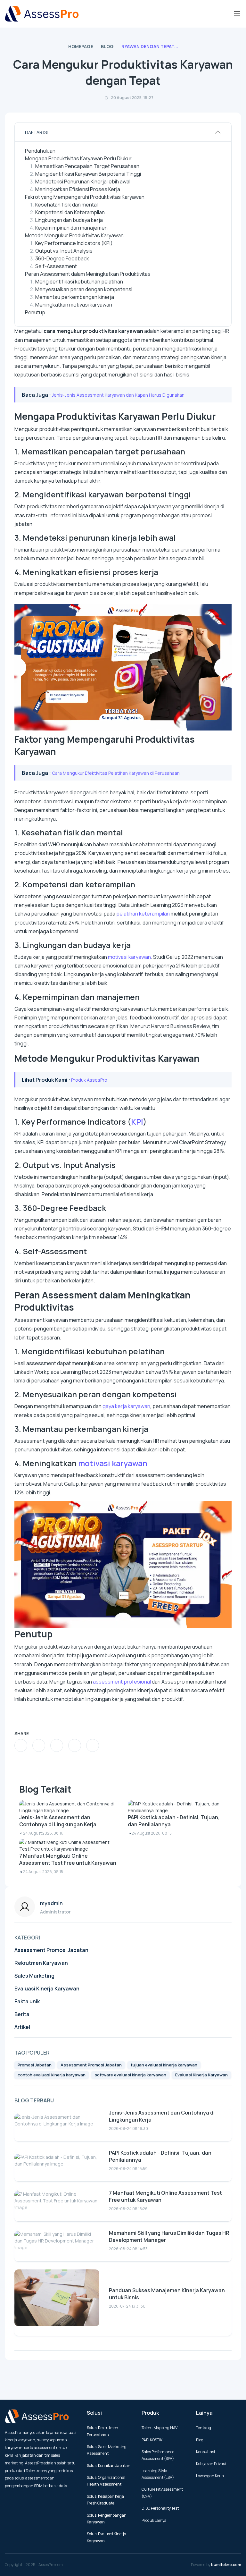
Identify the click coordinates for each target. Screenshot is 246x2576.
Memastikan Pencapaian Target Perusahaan (87, 166)
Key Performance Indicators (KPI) (74, 243)
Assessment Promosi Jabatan (51, 1950)
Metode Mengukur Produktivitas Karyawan (74, 235)
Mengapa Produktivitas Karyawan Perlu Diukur (78, 158)
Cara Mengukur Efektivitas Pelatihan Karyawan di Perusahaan (116, 773)
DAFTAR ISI (36, 132)
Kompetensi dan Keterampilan (70, 212)
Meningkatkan (52, 305)
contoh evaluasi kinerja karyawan (52, 2075)
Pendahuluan (40, 151)
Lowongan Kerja (210, 2476)
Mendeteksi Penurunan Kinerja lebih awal (83, 182)
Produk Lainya (154, 2520)
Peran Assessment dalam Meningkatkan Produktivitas (88, 274)
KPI (137, 1122)
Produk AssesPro (89, 1080)
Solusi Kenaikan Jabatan (109, 2466)
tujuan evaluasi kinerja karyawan (164, 2065)
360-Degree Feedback (62, 258)
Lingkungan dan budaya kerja (69, 220)
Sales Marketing (34, 1976)
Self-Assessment (56, 266)
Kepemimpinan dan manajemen (71, 228)
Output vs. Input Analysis (64, 251)
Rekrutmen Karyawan (41, 1963)
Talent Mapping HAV (160, 2428)
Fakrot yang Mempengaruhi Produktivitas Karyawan (85, 197)
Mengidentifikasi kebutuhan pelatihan (79, 282)
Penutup (35, 312)
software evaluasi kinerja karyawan (130, 2075)
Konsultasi (205, 2452)
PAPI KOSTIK (152, 2440)
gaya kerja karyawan (126, 1406)
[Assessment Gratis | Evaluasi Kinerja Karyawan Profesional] (42, 14)
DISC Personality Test (160, 2508)
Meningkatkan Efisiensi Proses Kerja (78, 189)
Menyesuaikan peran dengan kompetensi (84, 289)
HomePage (81, 46)
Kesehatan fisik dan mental (66, 205)
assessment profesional (122, 1682)
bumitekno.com (226, 2565)
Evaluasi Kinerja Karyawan (47, 1989)
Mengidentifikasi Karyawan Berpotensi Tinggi (88, 174)
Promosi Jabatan (35, 2065)
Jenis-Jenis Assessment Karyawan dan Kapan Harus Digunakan (118, 395)
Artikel (22, 2027)
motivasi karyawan (91, 305)
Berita (22, 2014)
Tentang (204, 2428)
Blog (107, 46)
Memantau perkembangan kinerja (75, 297)
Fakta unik (27, 2001)
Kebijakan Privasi (211, 2464)
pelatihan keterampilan (143, 914)
